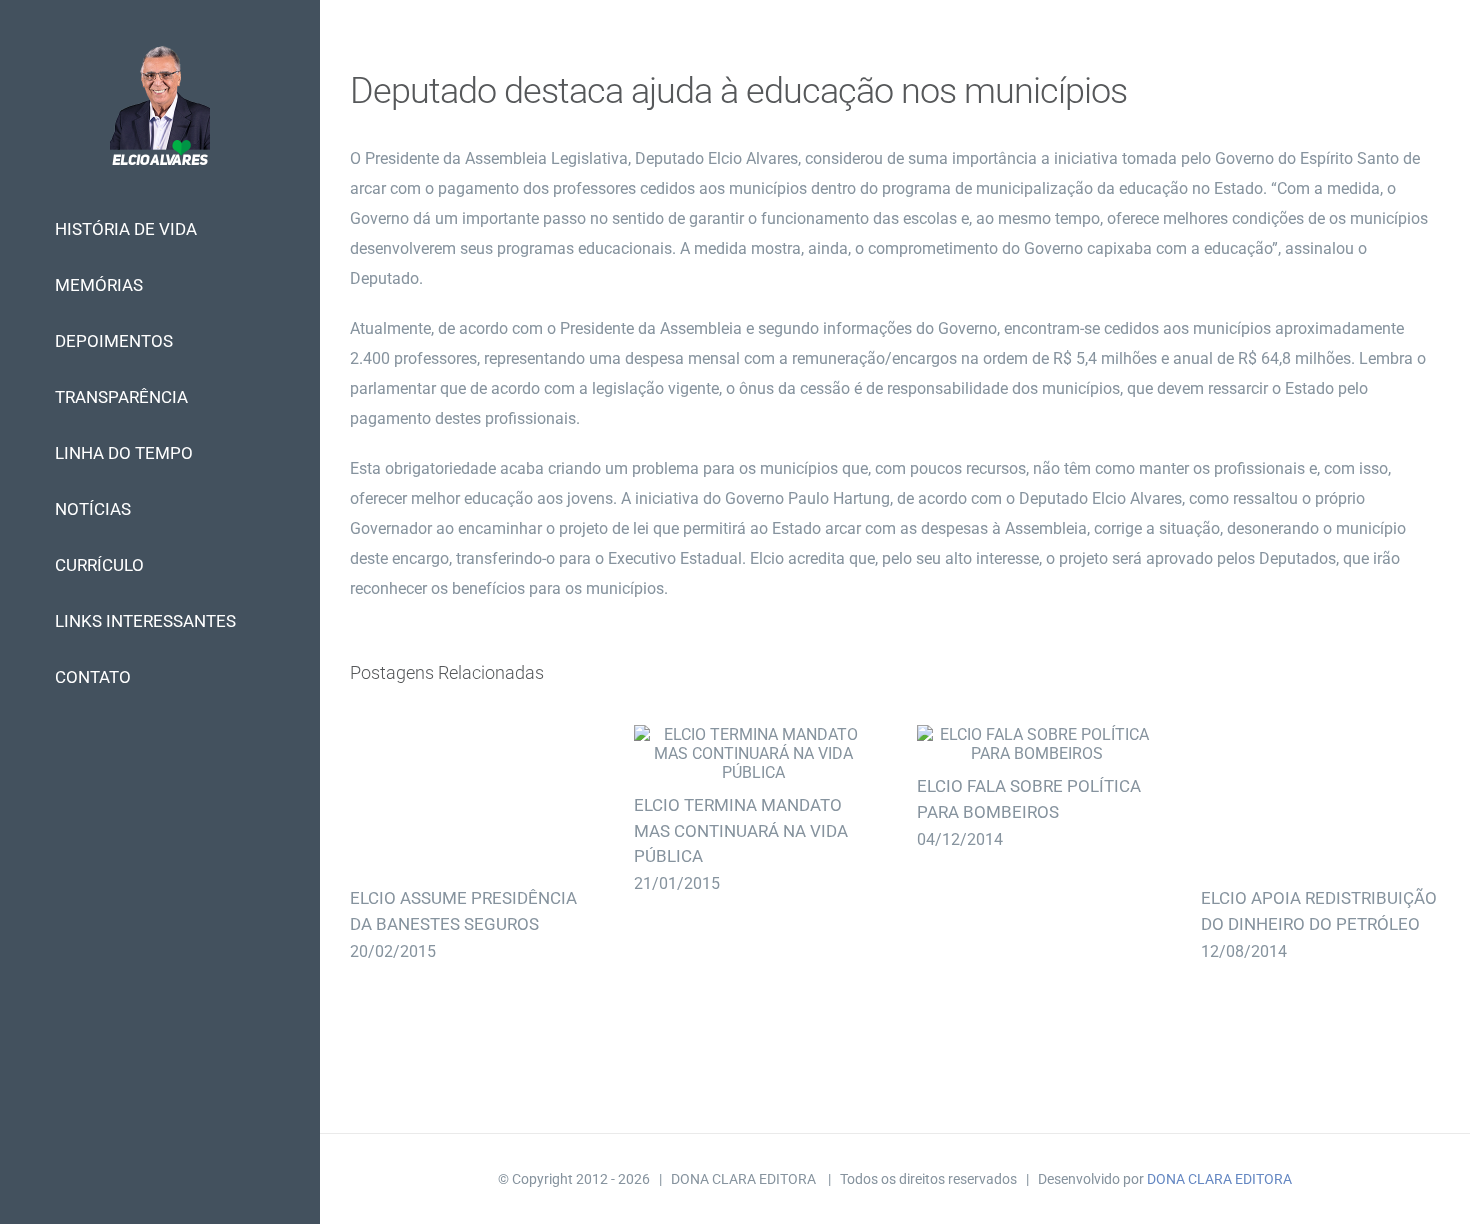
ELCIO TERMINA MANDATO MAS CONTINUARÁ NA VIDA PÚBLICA (753, 753)
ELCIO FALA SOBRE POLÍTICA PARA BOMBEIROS (1036, 743)
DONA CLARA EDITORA (1219, 1179)
